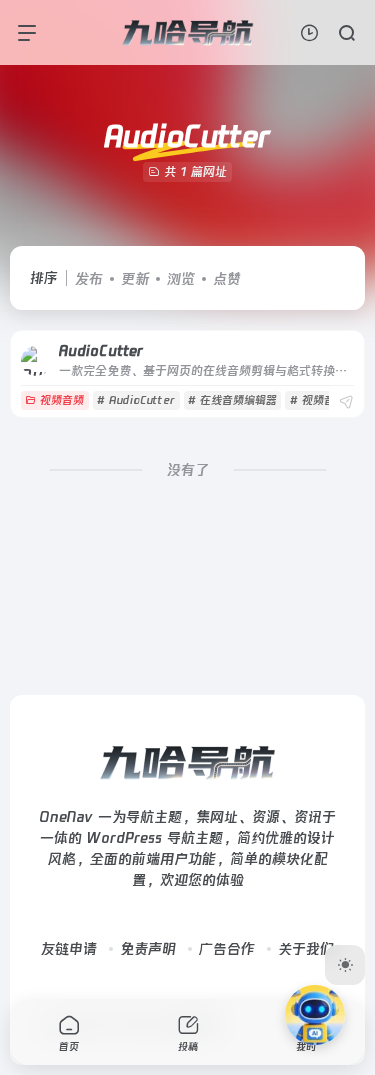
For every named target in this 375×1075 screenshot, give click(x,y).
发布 (89, 279)
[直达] (346, 402)
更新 (135, 279)
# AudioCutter (136, 400)
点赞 (227, 279)
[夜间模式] (345, 965)
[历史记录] (309, 32)
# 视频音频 (318, 400)
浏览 (181, 279)
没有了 (188, 470)
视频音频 (62, 400)
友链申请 (69, 949)
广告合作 (227, 949)
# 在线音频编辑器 (232, 400)
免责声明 (148, 949)
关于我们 (306, 949)
